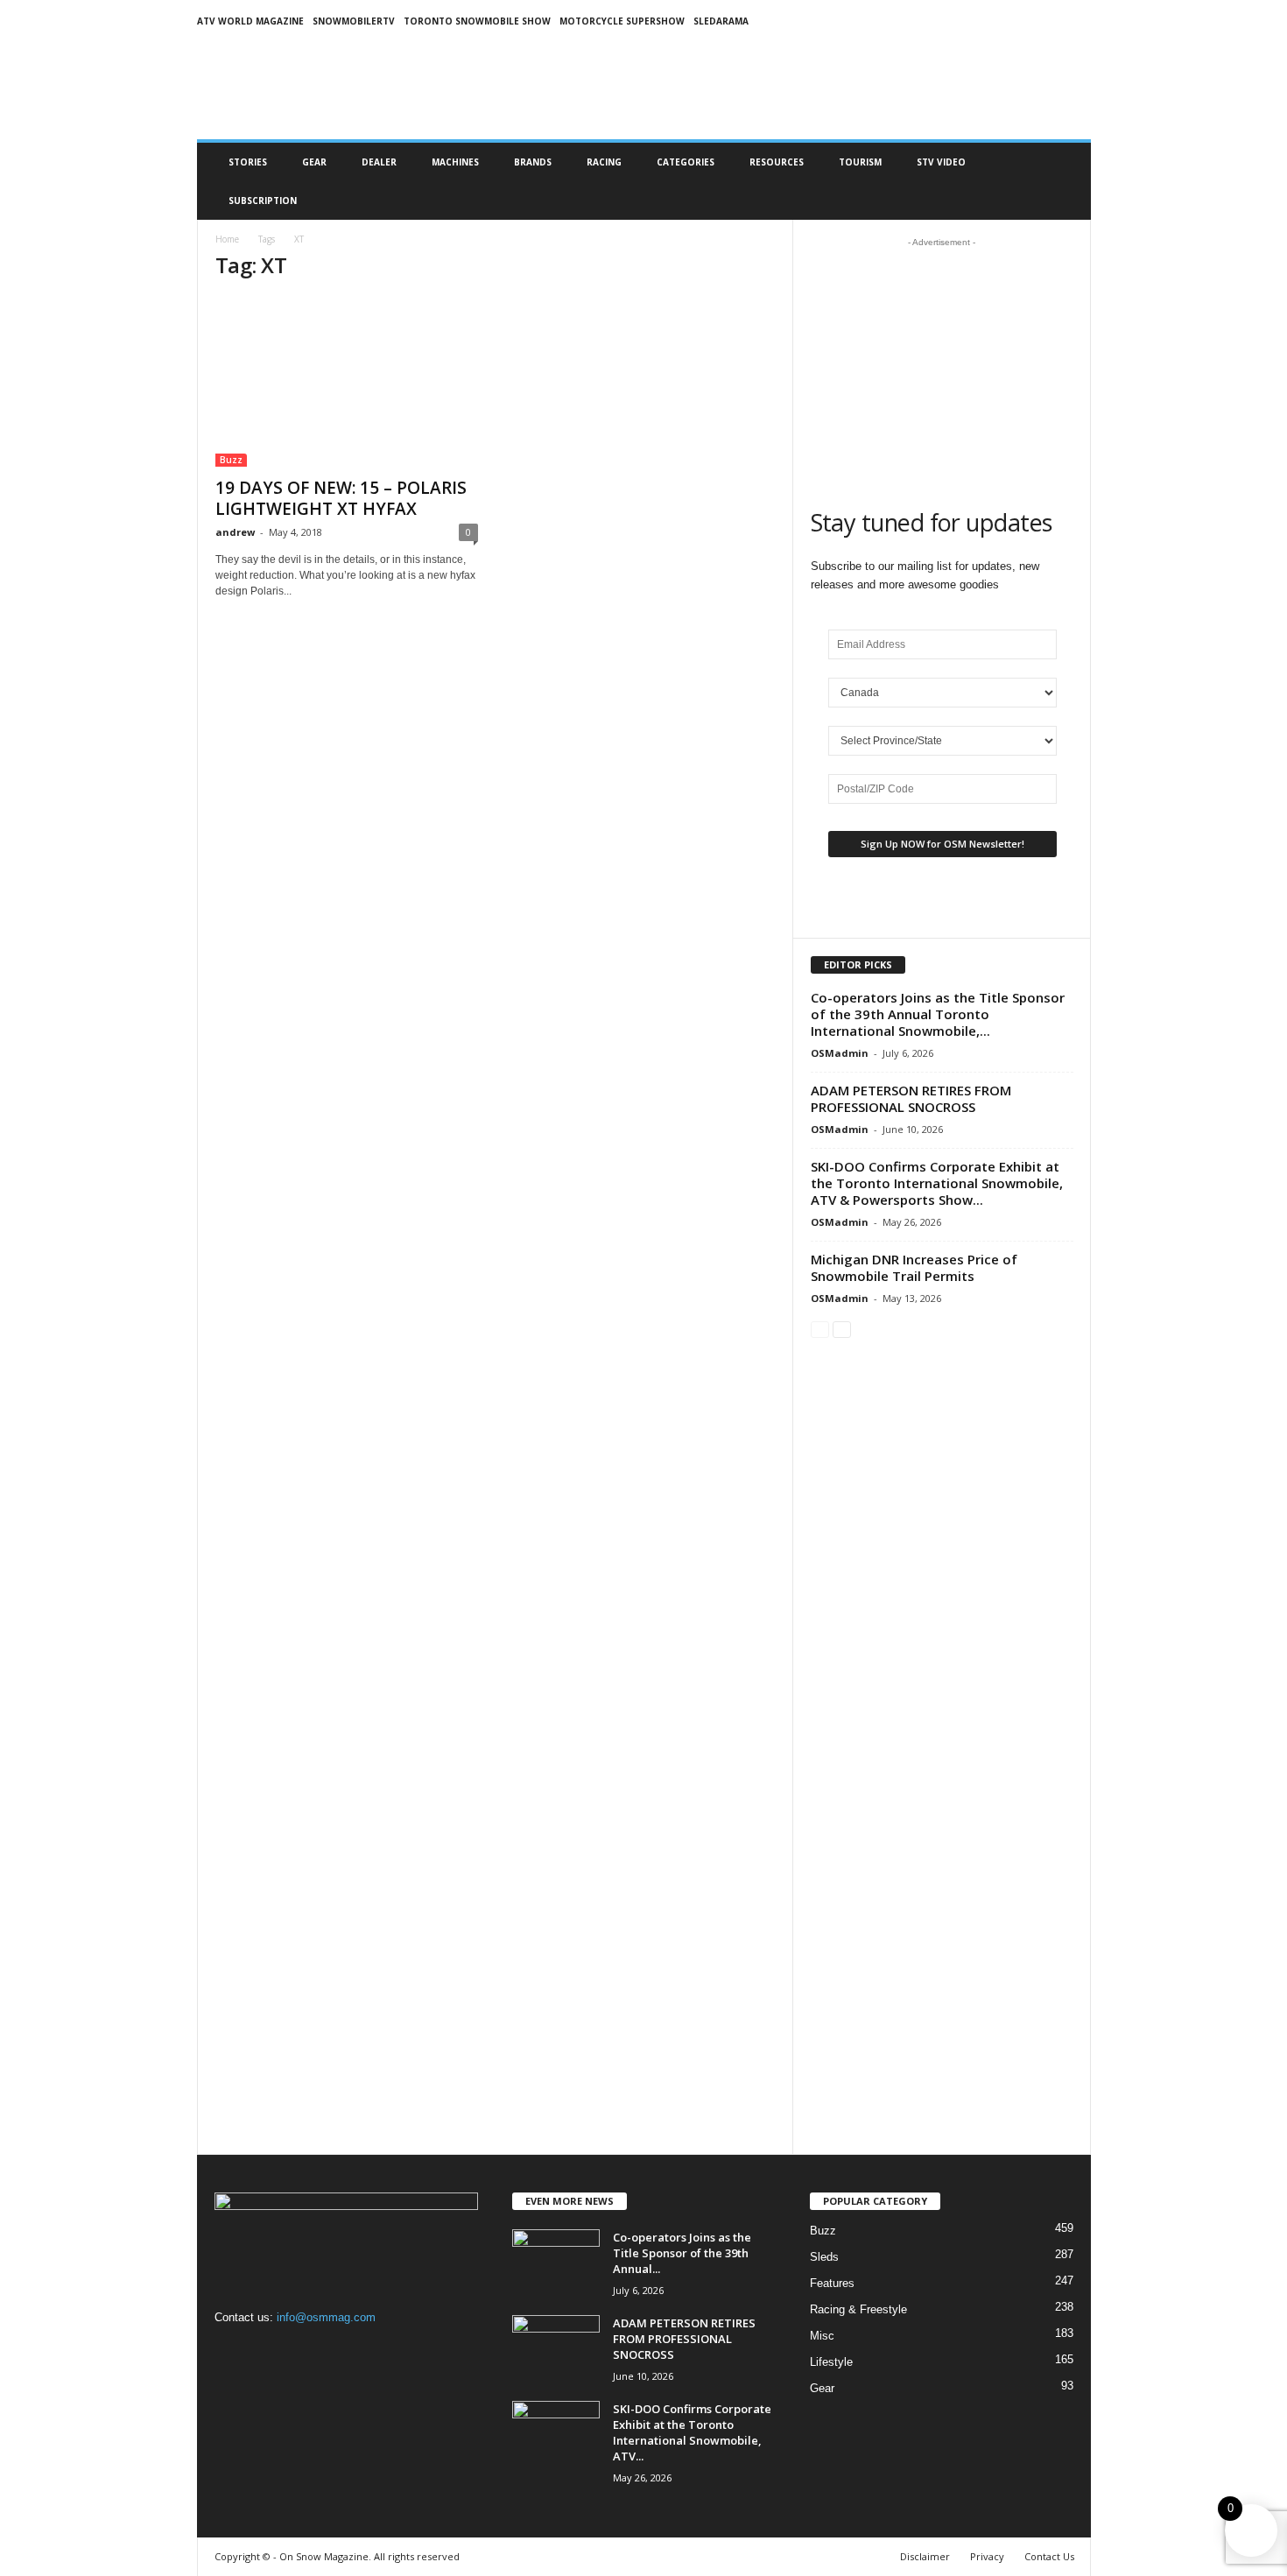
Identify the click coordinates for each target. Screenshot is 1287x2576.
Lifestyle (831, 2362)
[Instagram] (268, 2351)
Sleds (824, 2257)
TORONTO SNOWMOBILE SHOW (477, 21)
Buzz (231, 460)
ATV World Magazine (250, 21)
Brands (533, 162)
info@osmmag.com (326, 2317)
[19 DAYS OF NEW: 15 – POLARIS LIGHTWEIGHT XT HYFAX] (347, 382)
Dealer (379, 162)
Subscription (263, 201)
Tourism (860, 162)
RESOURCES (777, 162)
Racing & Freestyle (858, 2309)
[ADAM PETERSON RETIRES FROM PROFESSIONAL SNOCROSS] (556, 2348)
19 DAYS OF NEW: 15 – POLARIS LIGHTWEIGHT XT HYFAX (341, 498)
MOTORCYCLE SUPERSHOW (622, 21)
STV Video (941, 162)
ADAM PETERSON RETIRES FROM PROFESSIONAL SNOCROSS (911, 1098)
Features (832, 2283)
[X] (302, 2351)
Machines (455, 162)
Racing (604, 162)
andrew (235, 532)
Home (227, 239)
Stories (248, 162)
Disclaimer (925, 2556)
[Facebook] (232, 2351)
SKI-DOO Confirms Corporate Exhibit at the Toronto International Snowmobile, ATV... (692, 2432)
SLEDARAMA (721, 21)
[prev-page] (820, 1329)
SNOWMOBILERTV (354, 21)
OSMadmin (840, 1053)
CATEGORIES (686, 162)
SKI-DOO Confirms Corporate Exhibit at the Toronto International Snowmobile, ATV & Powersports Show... (937, 1183)
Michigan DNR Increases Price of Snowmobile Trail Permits (914, 1267)
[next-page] (842, 1329)
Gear (314, 162)
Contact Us (1049, 2556)
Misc (822, 2336)
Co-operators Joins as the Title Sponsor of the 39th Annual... (682, 2253)
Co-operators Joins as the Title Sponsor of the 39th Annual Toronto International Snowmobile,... (938, 1014)
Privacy (987, 2556)
